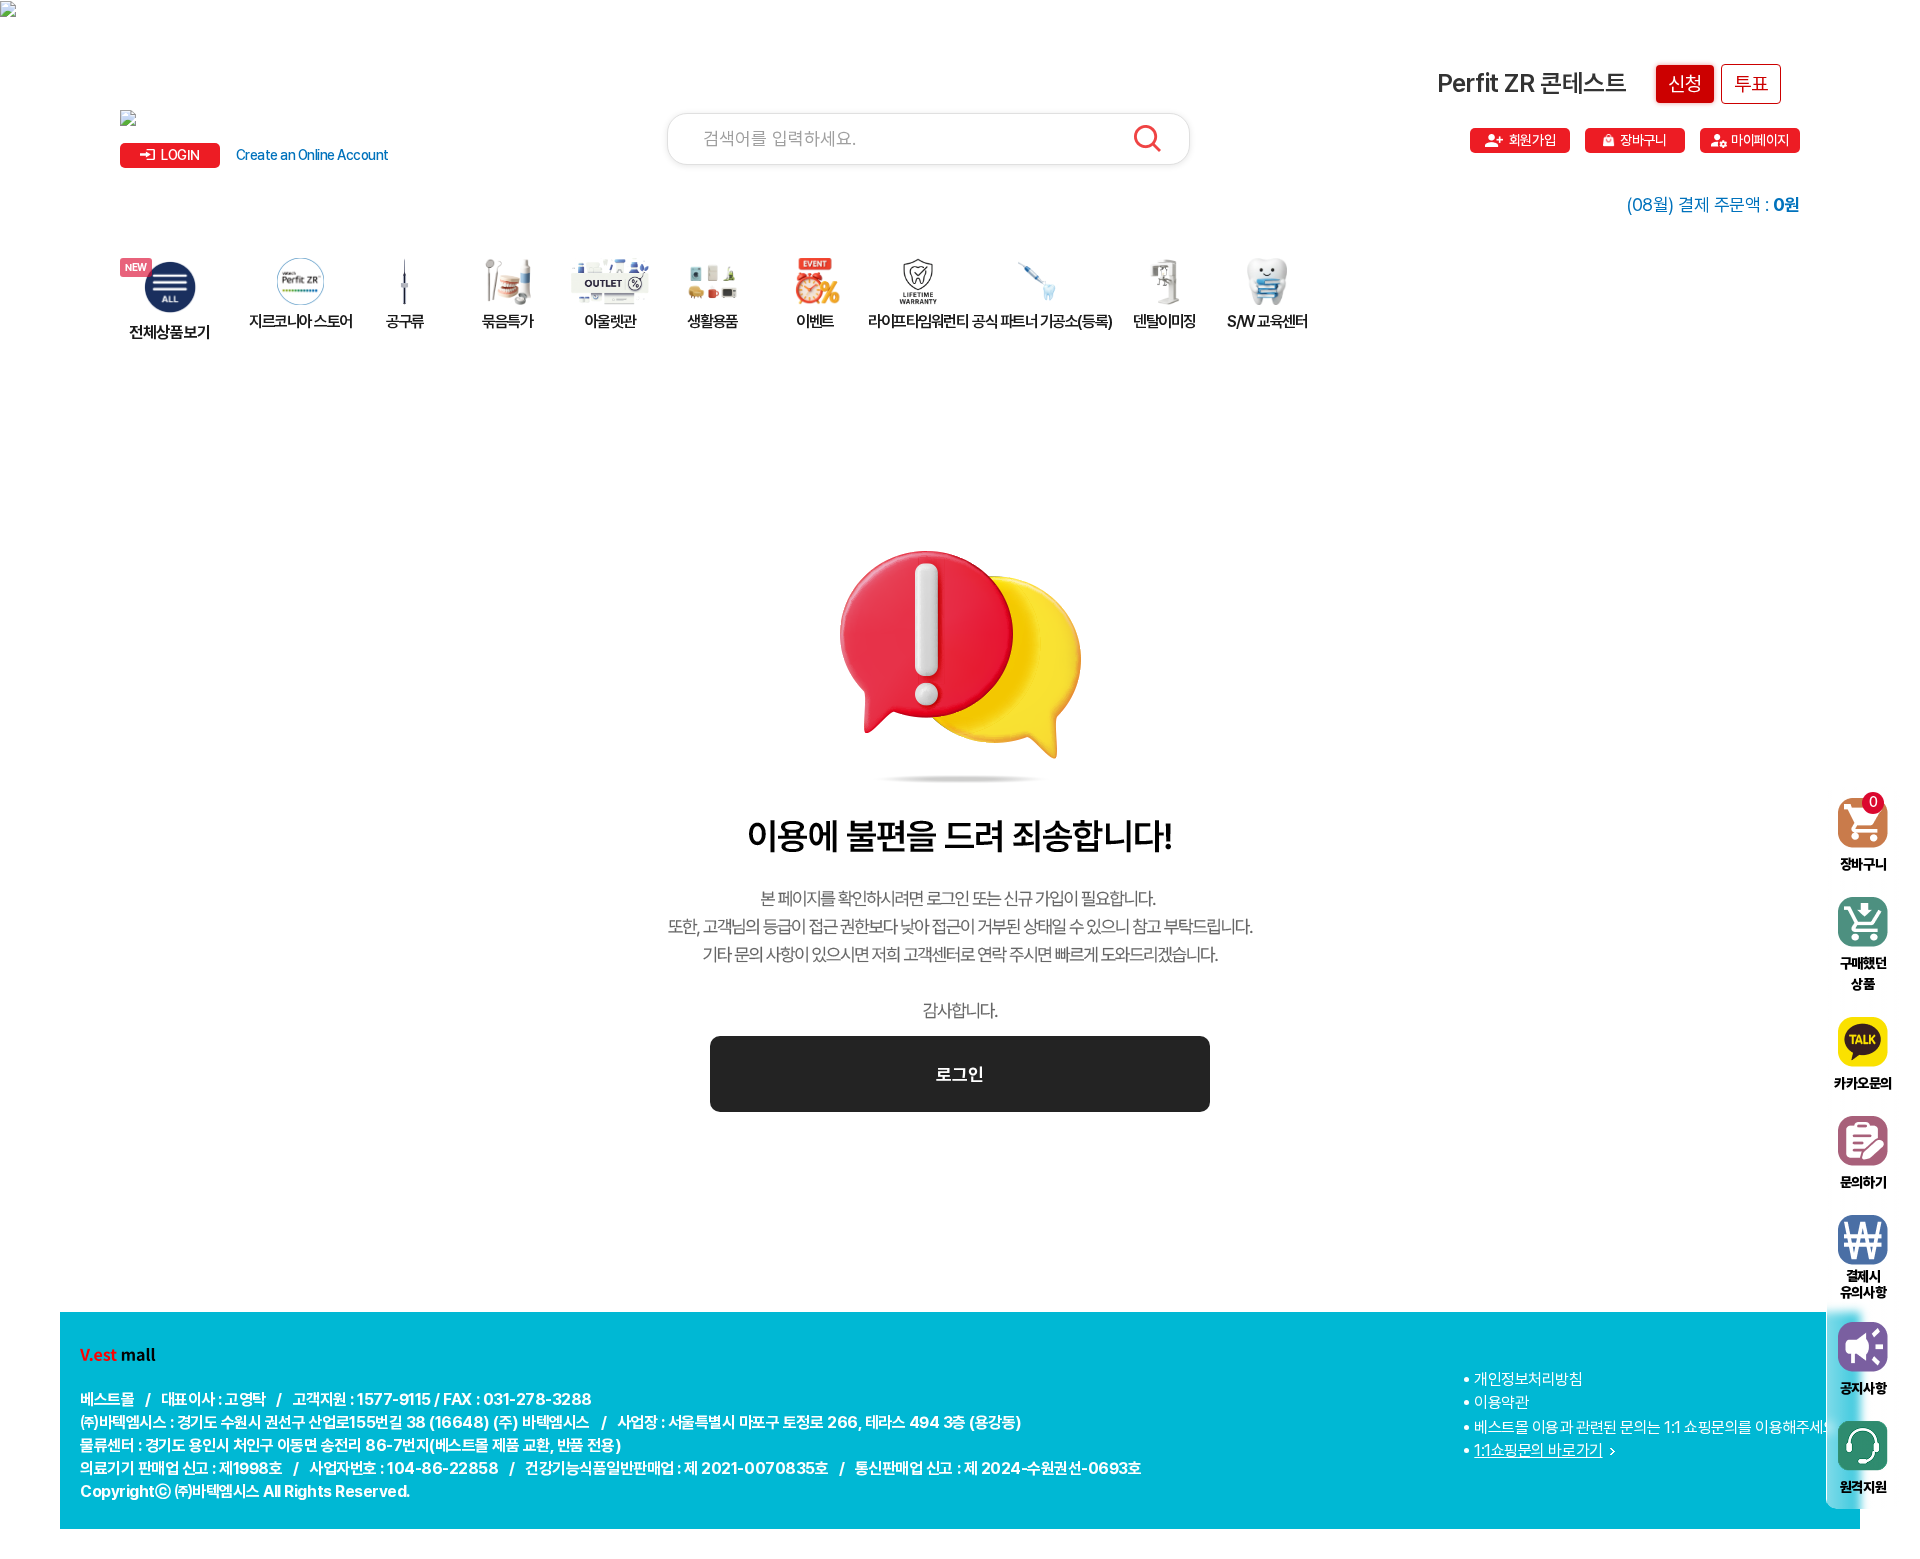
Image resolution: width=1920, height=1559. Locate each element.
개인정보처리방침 (1528, 1379)
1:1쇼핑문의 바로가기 (1538, 1450)
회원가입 (1532, 140)
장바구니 (1643, 140)
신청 (1685, 84)
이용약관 (1501, 1402)
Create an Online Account (312, 155)
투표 (1751, 84)
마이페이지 (1760, 140)
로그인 (960, 1074)
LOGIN (180, 155)
